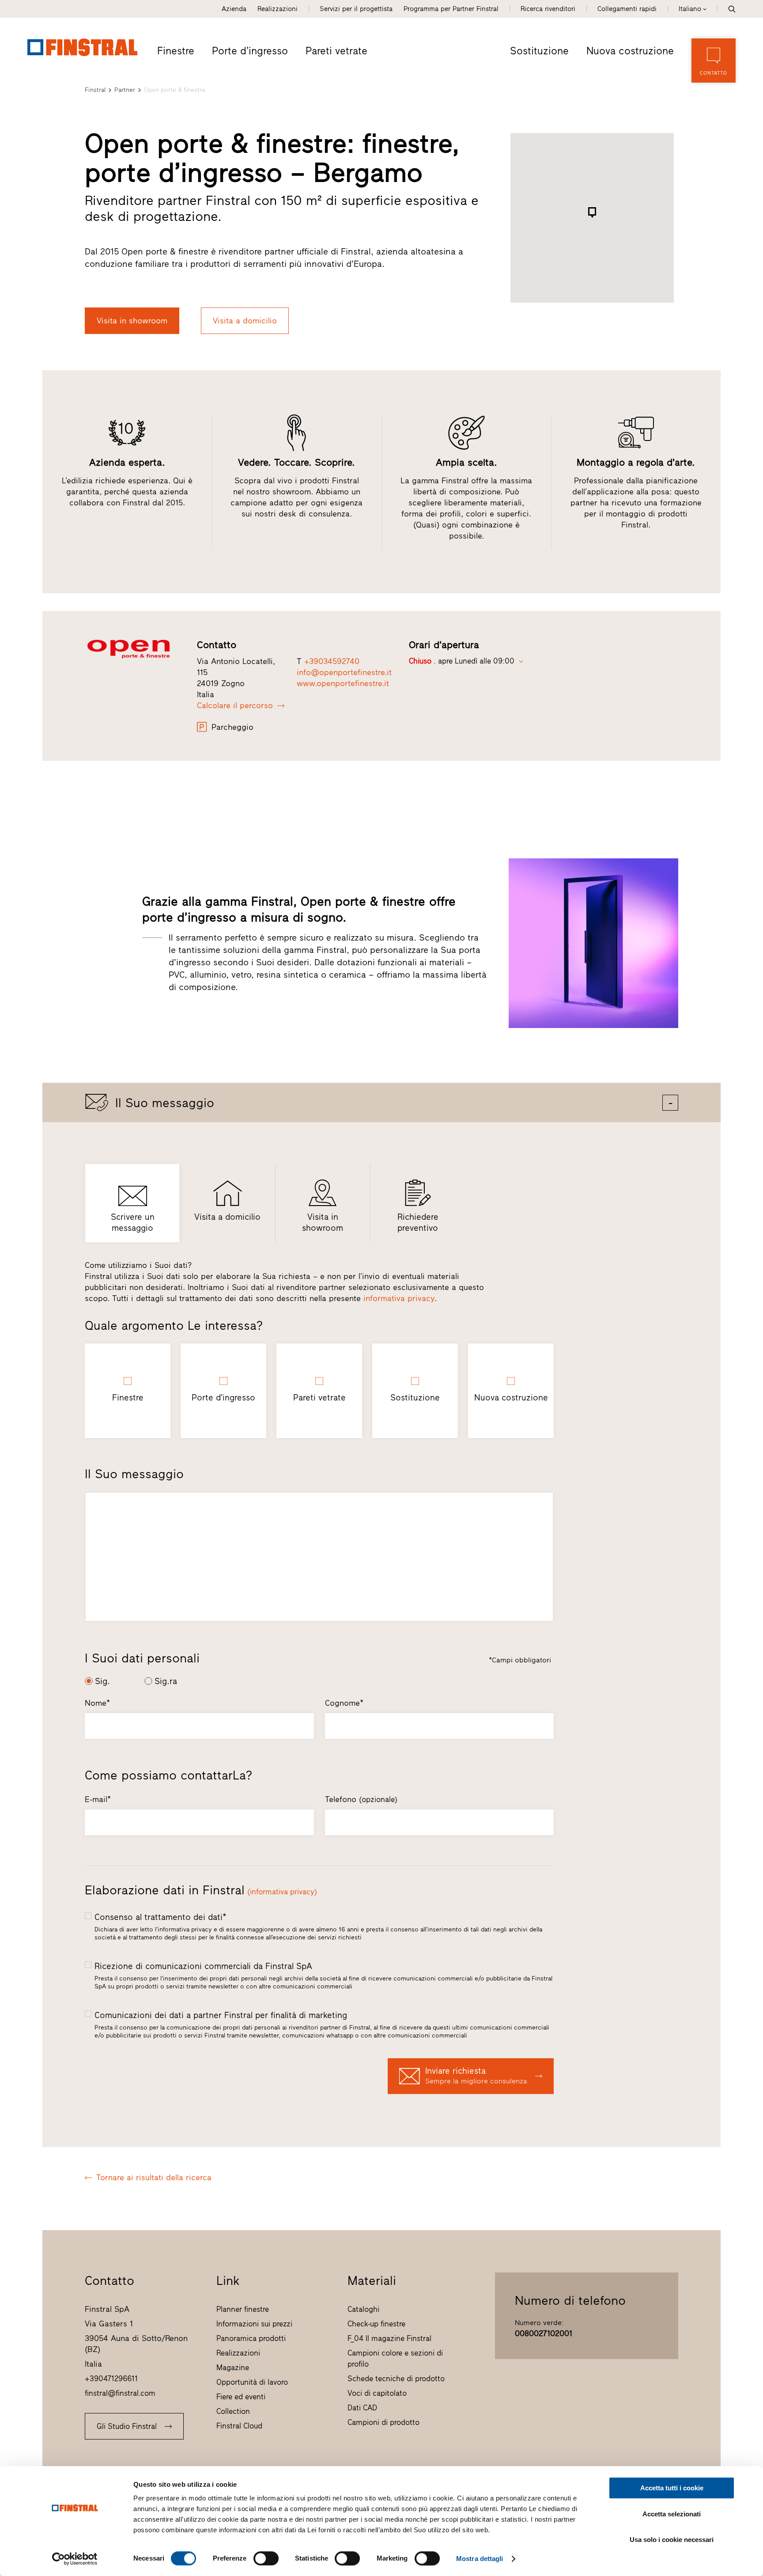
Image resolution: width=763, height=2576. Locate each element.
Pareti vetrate (336, 51)
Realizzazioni (278, 9)
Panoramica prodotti (251, 2338)
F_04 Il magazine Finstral (389, 2338)
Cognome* (344, 1703)
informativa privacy (399, 1298)
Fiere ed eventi (241, 2397)
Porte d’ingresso (250, 51)
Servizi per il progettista (356, 9)
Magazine (233, 2367)
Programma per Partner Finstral (451, 9)
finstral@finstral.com (120, 2393)
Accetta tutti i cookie (672, 2488)
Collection (233, 2411)
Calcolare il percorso (235, 706)
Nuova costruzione (630, 51)
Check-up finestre (376, 2324)
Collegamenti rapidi (627, 9)
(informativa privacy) (282, 1892)
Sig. (102, 1681)
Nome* (97, 1703)
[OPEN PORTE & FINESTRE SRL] (135, 649)
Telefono (361, 1799)
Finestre (176, 51)
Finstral (95, 90)
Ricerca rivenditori (548, 9)
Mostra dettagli (480, 2559)
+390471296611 (111, 2379)
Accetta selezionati (672, 2514)
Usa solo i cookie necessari (672, 2540)
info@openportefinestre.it (344, 672)
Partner (125, 90)
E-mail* (98, 1799)
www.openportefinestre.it (343, 683)
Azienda (234, 9)
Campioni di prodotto (383, 2422)
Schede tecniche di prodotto (396, 2379)
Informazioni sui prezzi (254, 2324)
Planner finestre (243, 2309)
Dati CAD (362, 2408)
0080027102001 (544, 2333)
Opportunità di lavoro (252, 2382)
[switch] (266, 2558)
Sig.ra (166, 1681)
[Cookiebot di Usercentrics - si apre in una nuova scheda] (75, 2559)
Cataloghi (363, 2309)
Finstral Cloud (239, 2426)
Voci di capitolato (377, 2393)
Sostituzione (539, 51)
